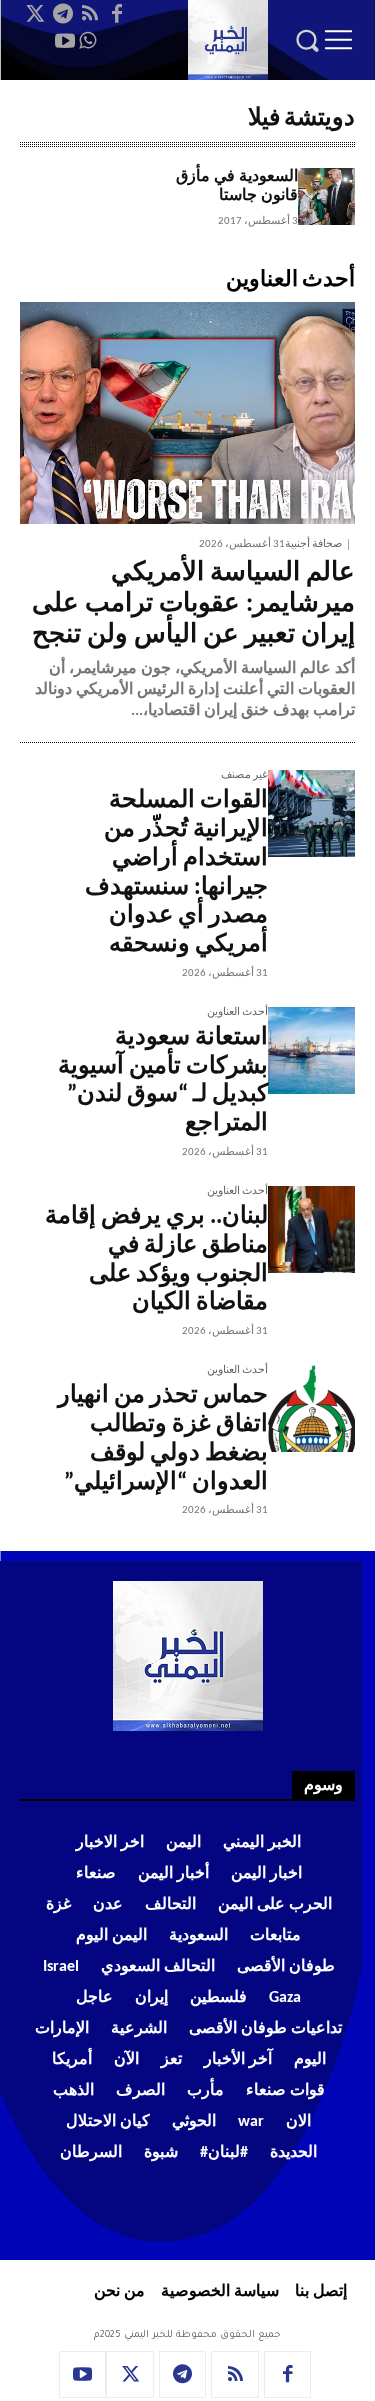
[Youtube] (65, 41)
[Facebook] (117, 14)
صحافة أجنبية (313, 544)
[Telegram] (63, 14)
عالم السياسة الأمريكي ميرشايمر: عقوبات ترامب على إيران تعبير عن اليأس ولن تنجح (193, 604)
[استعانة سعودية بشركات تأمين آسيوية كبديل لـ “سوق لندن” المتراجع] (311, 1050)
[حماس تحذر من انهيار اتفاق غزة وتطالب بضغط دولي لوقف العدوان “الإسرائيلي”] (311, 1408)
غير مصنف (244, 775)
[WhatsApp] (87, 41)
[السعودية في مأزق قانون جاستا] (326, 196)
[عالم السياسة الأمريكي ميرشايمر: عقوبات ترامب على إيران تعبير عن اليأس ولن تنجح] (187, 412)
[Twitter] (36, 14)
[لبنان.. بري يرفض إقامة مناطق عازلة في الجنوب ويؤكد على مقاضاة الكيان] (311, 1229)
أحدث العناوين (237, 1012)
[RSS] (90, 14)
